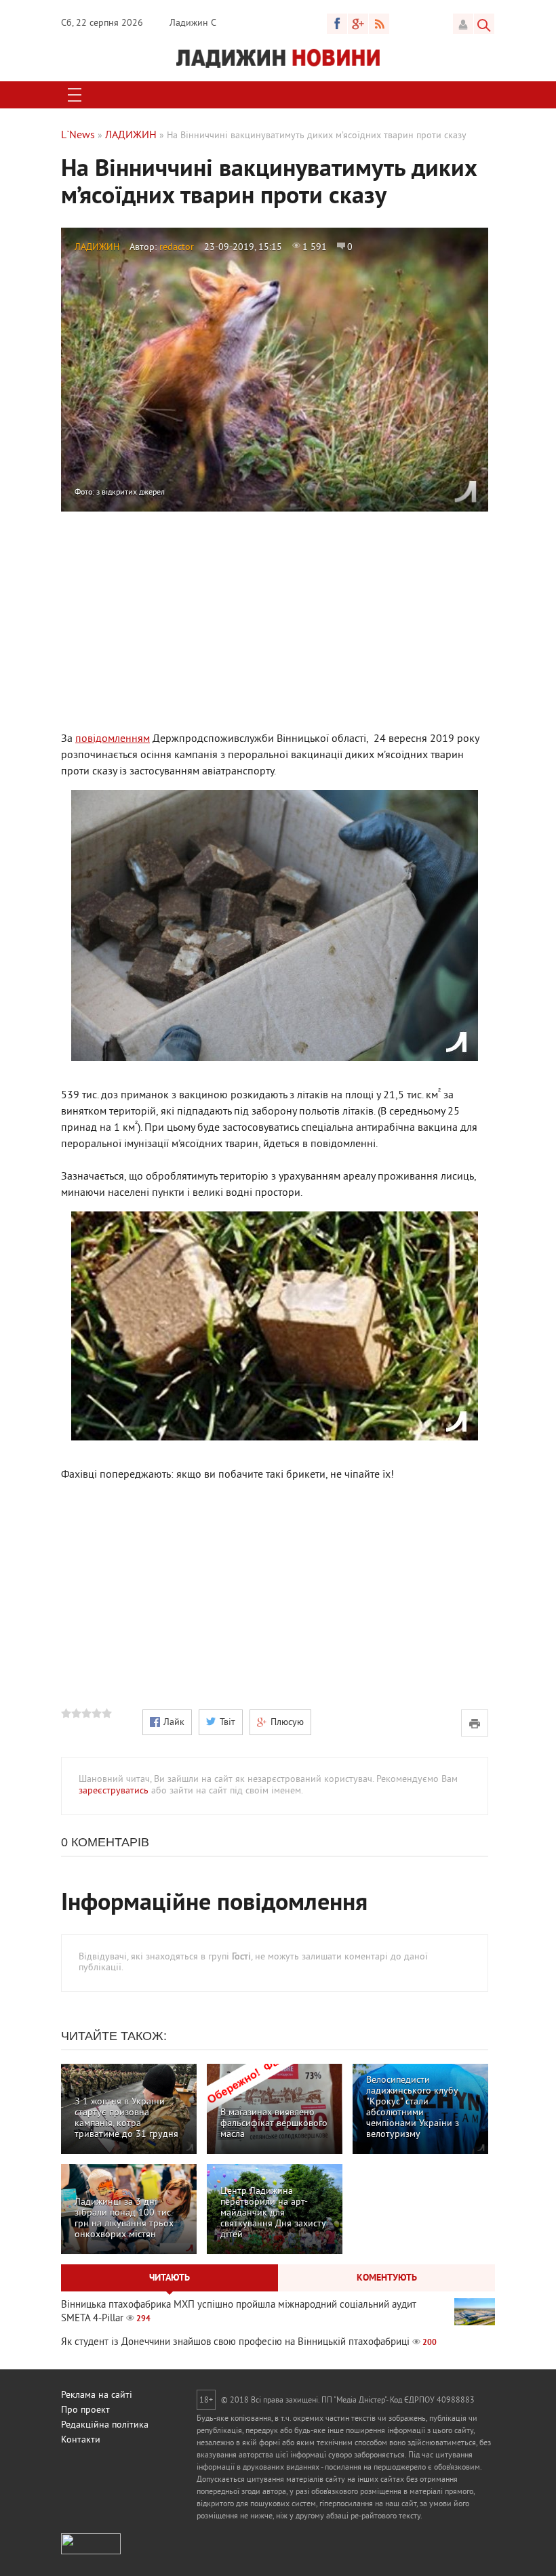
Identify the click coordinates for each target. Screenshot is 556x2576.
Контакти (81, 2440)
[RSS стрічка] (379, 24)
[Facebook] (337, 24)
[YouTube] (358, 24)
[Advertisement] (275, 620)
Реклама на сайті (97, 2395)
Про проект (85, 2410)
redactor (177, 248)
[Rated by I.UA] (91, 2552)
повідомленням (113, 739)
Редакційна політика (105, 2425)
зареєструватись (114, 1791)
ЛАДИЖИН (97, 248)
